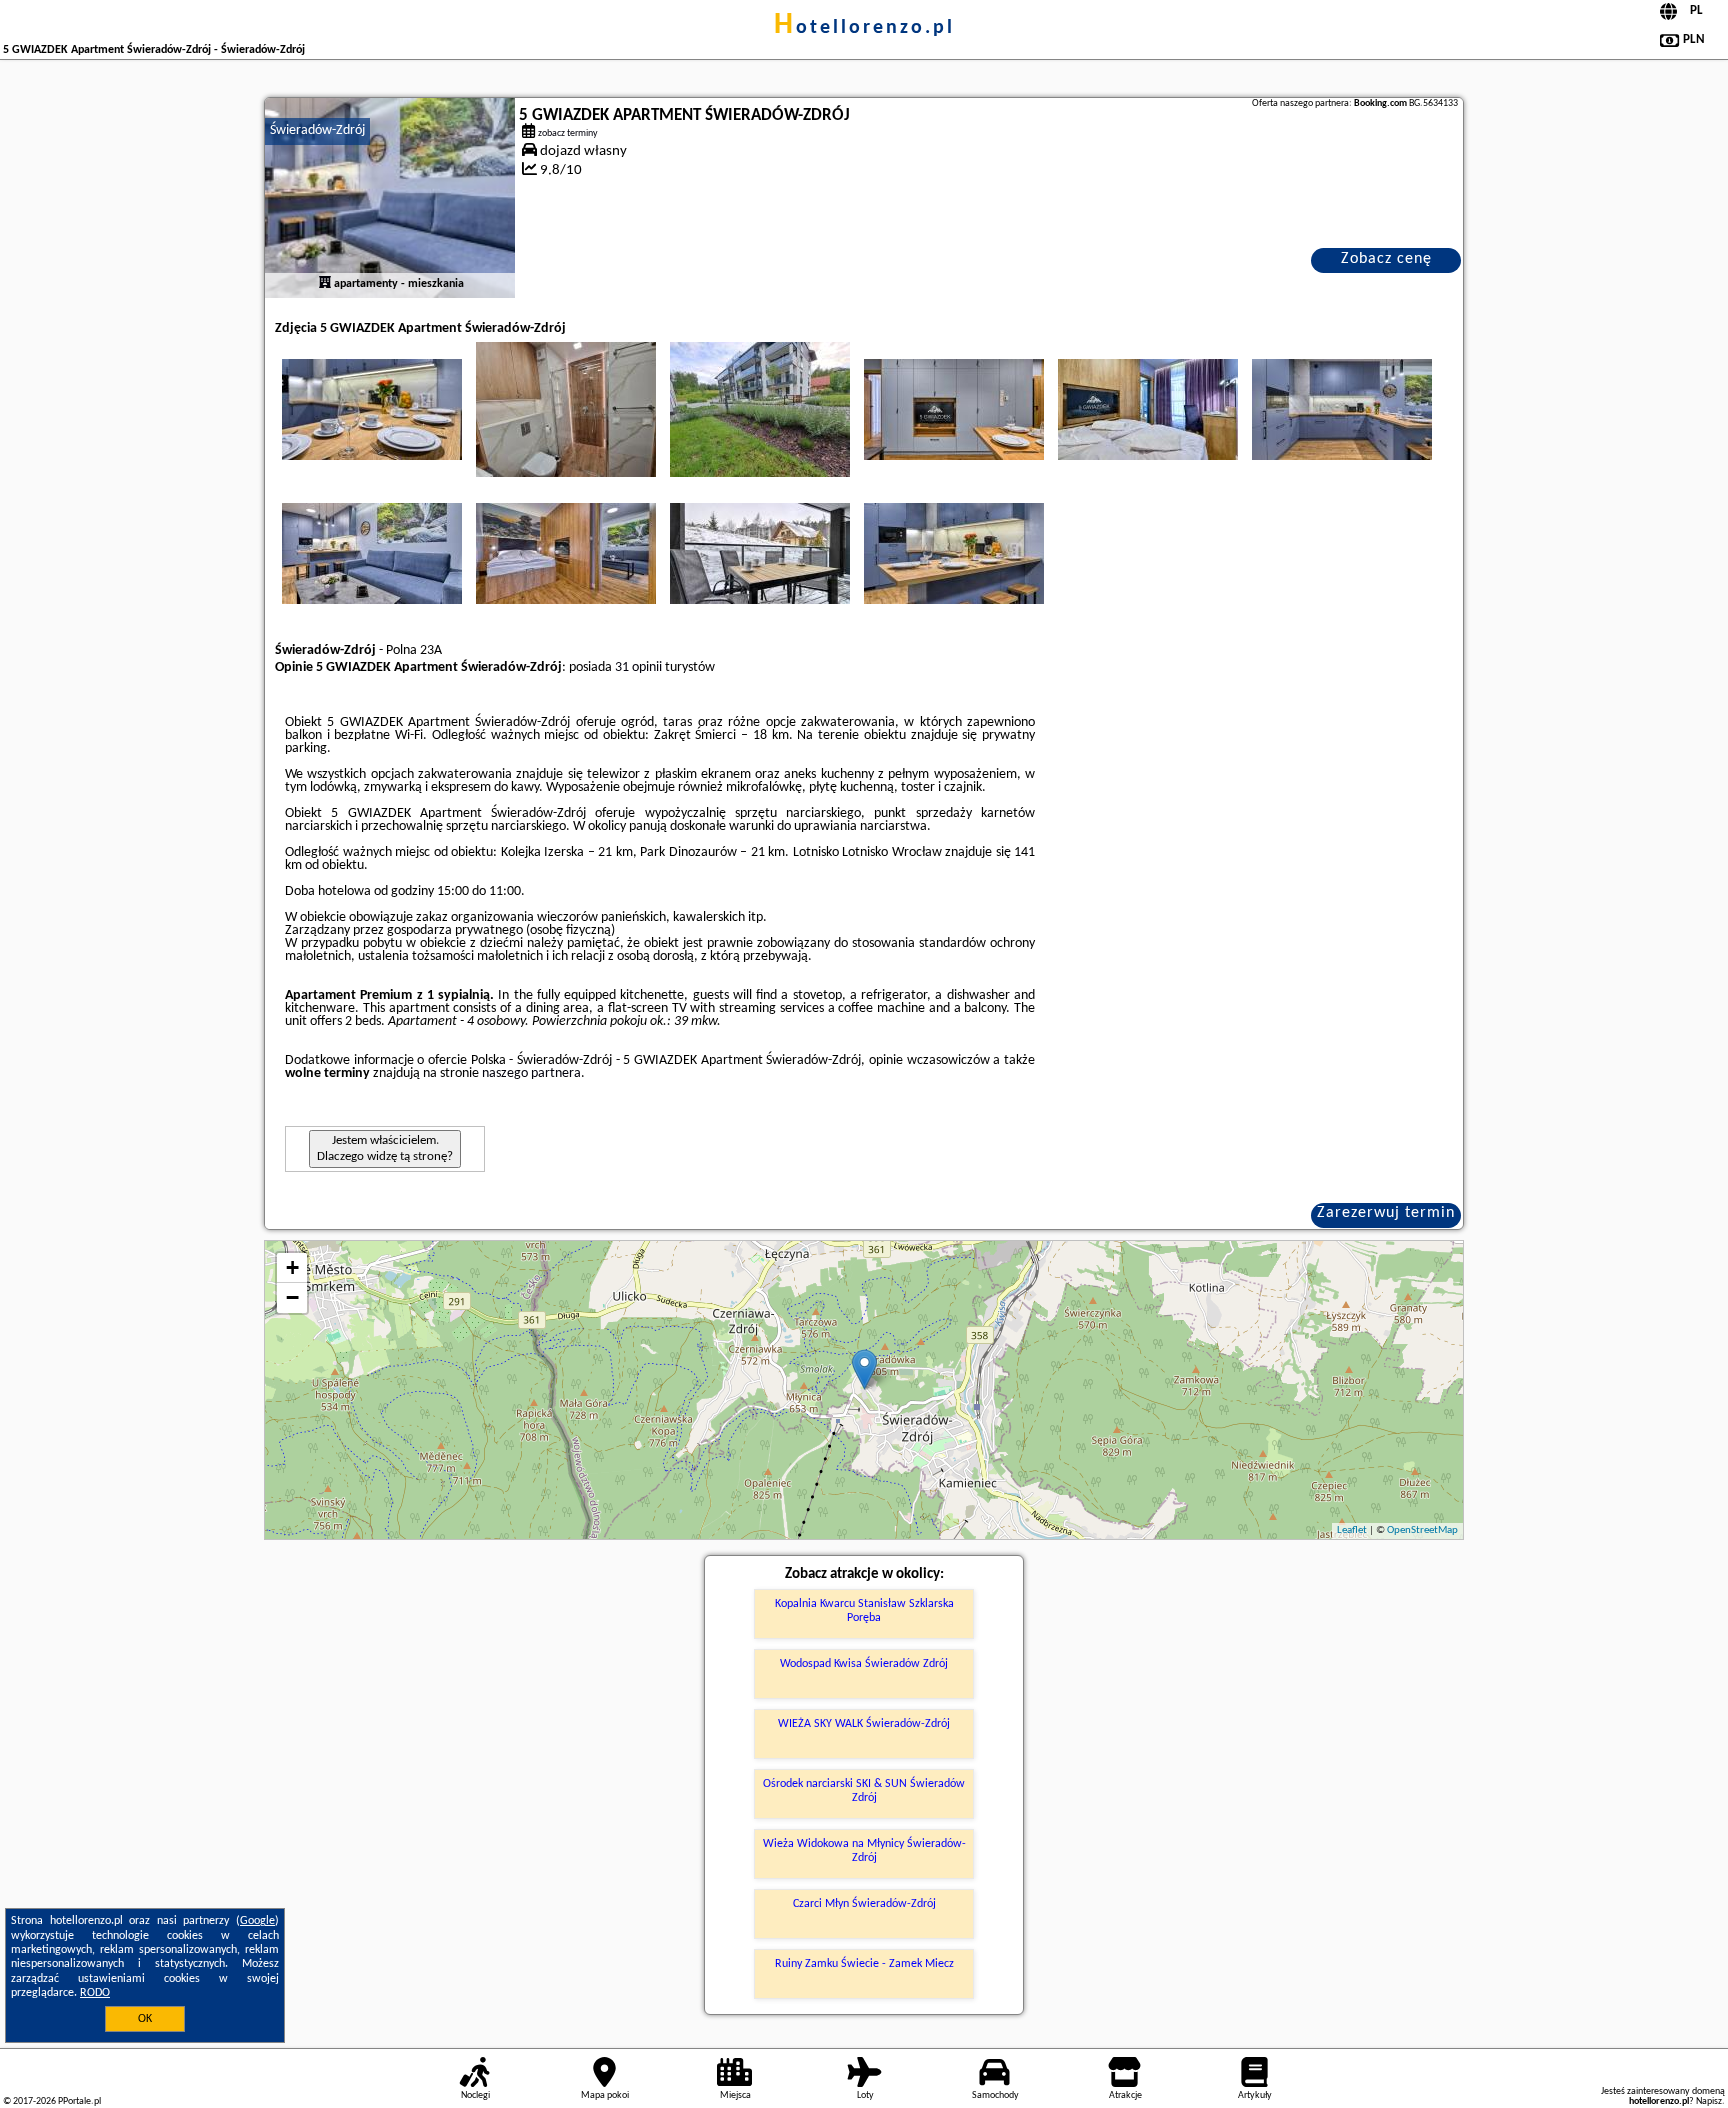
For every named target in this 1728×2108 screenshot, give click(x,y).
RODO (95, 1993)
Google (257, 1921)
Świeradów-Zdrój (317, 130)
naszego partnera (531, 1073)
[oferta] (325, 284)
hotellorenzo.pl (864, 28)
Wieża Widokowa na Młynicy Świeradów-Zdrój (864, 1851)
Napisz (1709, 2101)
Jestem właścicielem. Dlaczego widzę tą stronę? (385, 1148)
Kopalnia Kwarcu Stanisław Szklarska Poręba (864, 1611)
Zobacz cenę (1386, 259)
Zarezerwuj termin (1386, 1213)
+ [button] (292, 1267)
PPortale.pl (79, 2101)
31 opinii (638, 667)
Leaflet (1352, 1530)
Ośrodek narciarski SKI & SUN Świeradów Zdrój (864, 1791)
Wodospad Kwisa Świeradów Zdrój (864, 1664)
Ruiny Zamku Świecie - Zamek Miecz (864, 1964)
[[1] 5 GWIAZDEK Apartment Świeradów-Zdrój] (390, 198)
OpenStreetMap (1422, 1530)
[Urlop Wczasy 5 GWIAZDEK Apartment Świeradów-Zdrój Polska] (372, 409)
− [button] (292, 1297)
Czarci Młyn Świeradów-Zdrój (864, 1904)
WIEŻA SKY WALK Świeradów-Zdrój (864, 1724)
